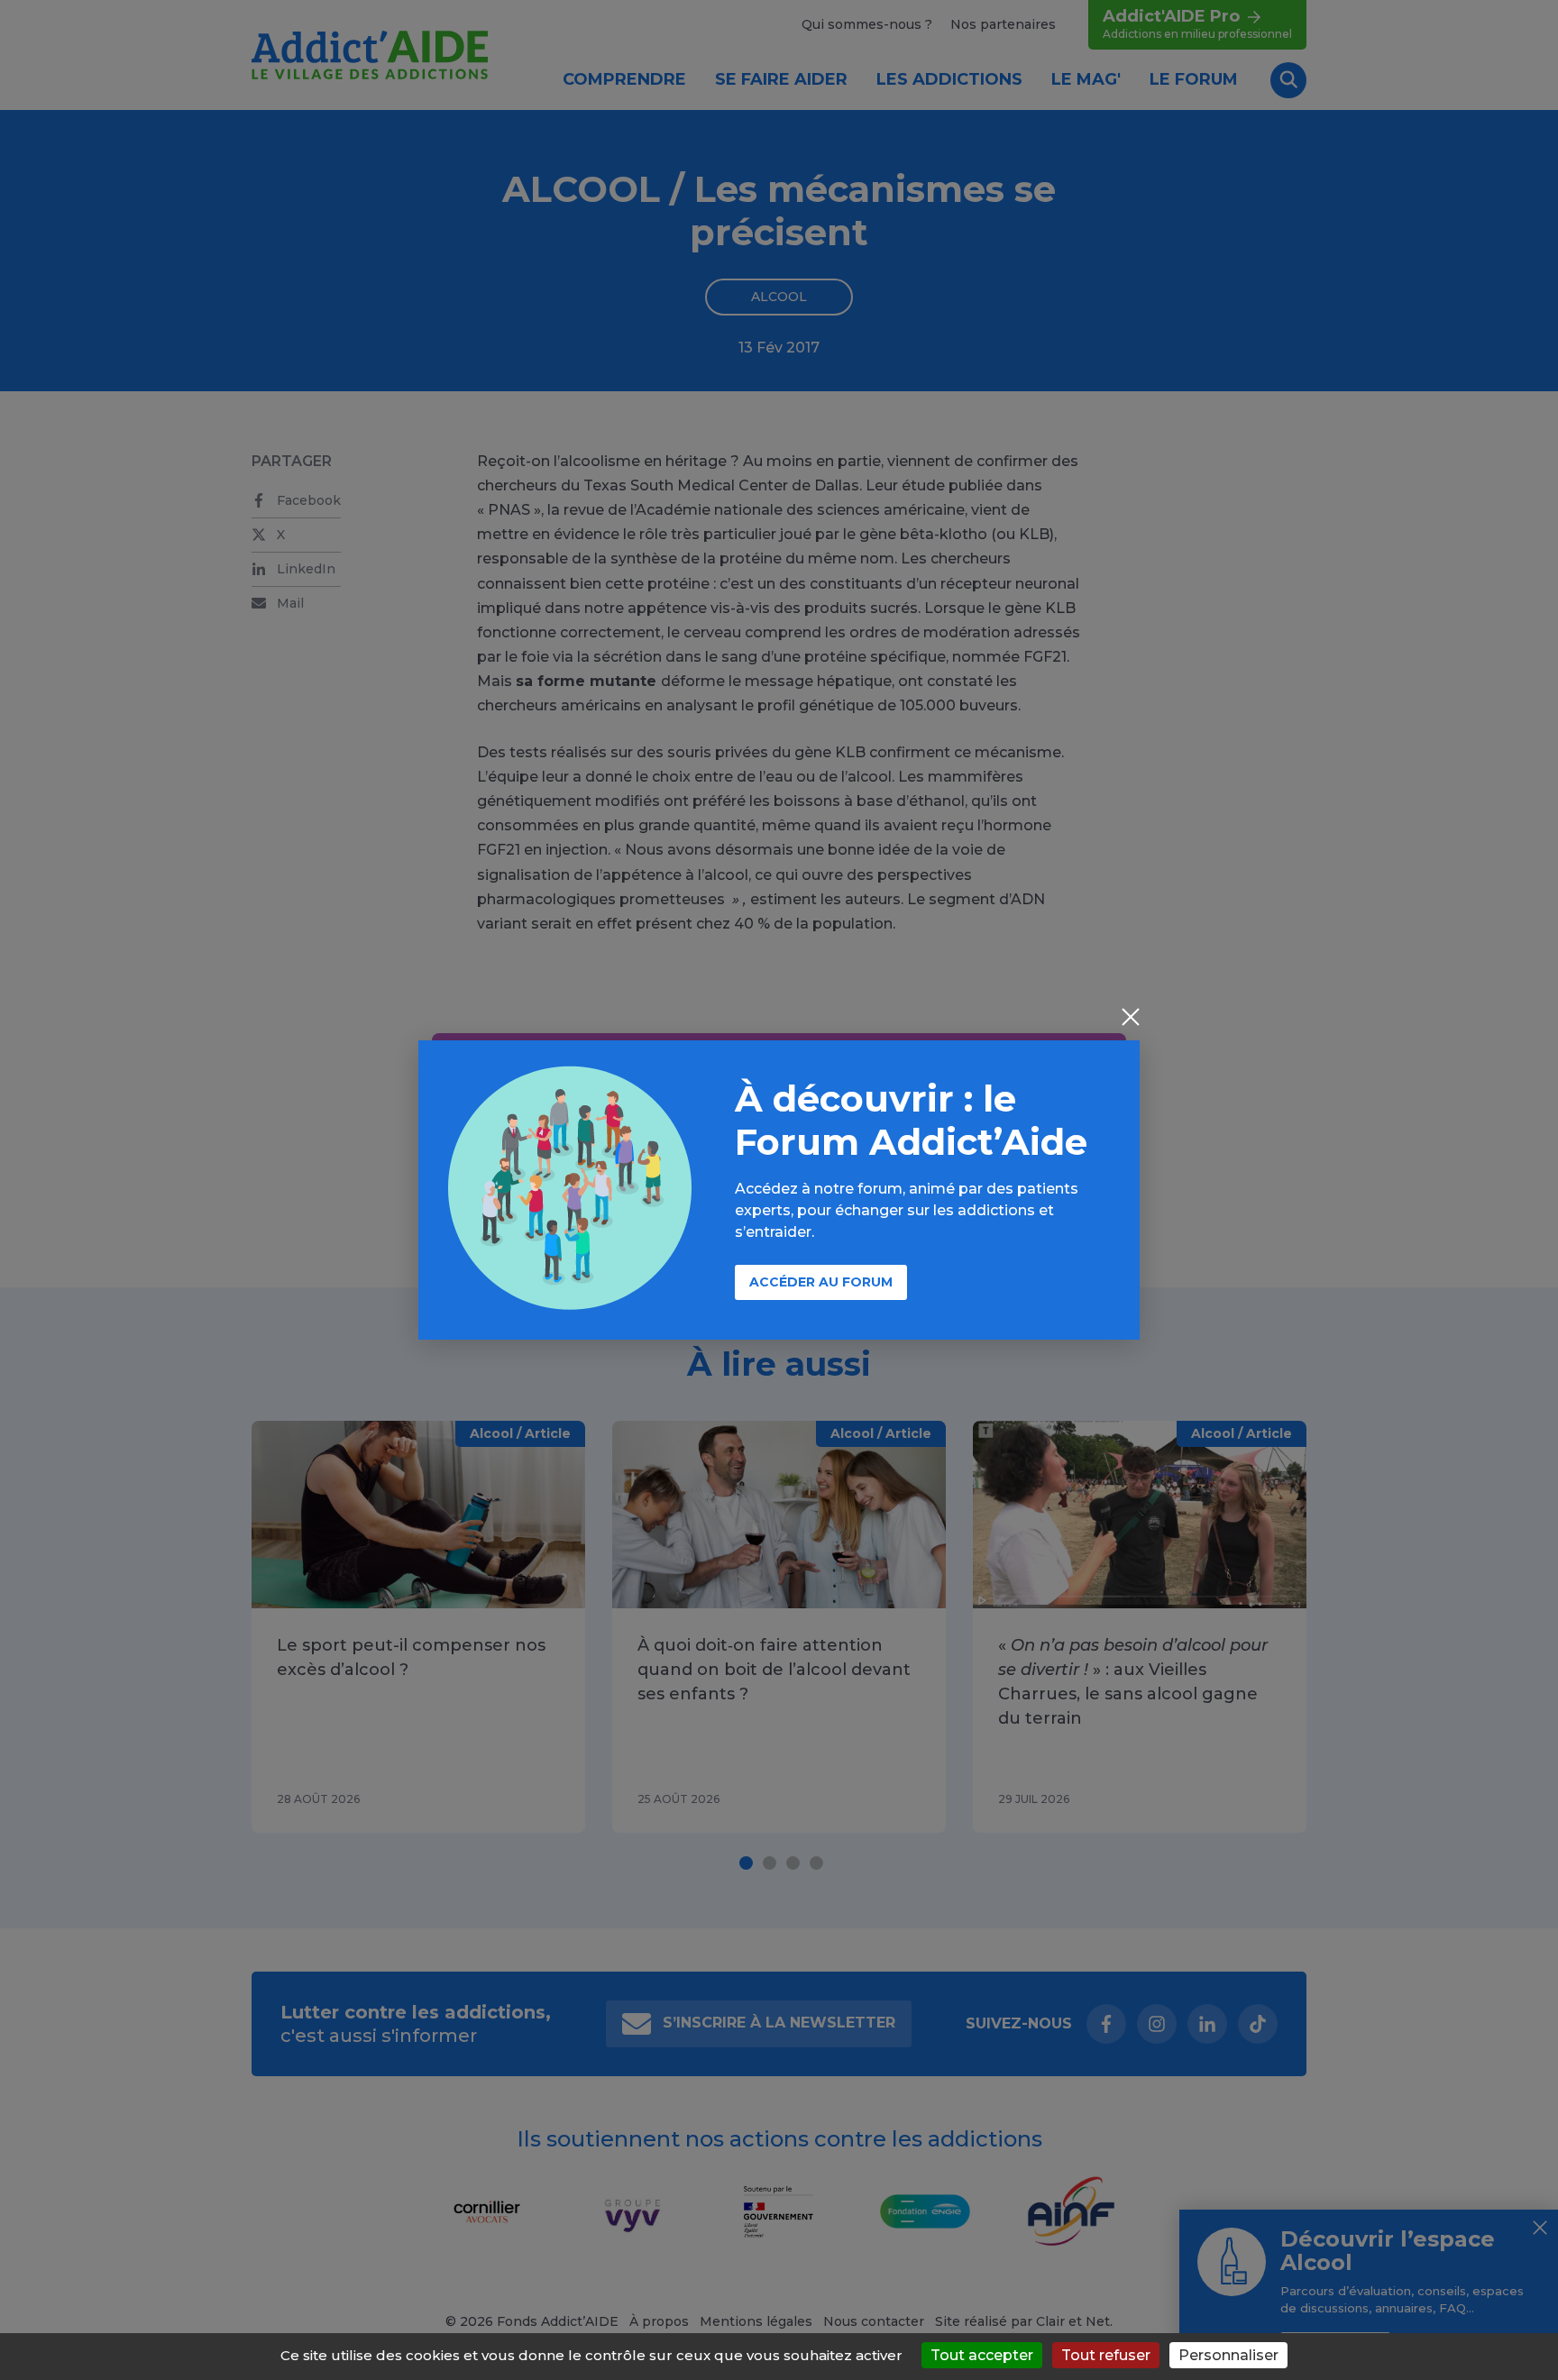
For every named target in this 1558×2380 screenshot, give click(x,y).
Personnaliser (1228, 2355)
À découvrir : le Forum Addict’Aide (911, 1120)
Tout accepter (982, 2355)
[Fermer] (1131, 1019)
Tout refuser (1106, 2355)
